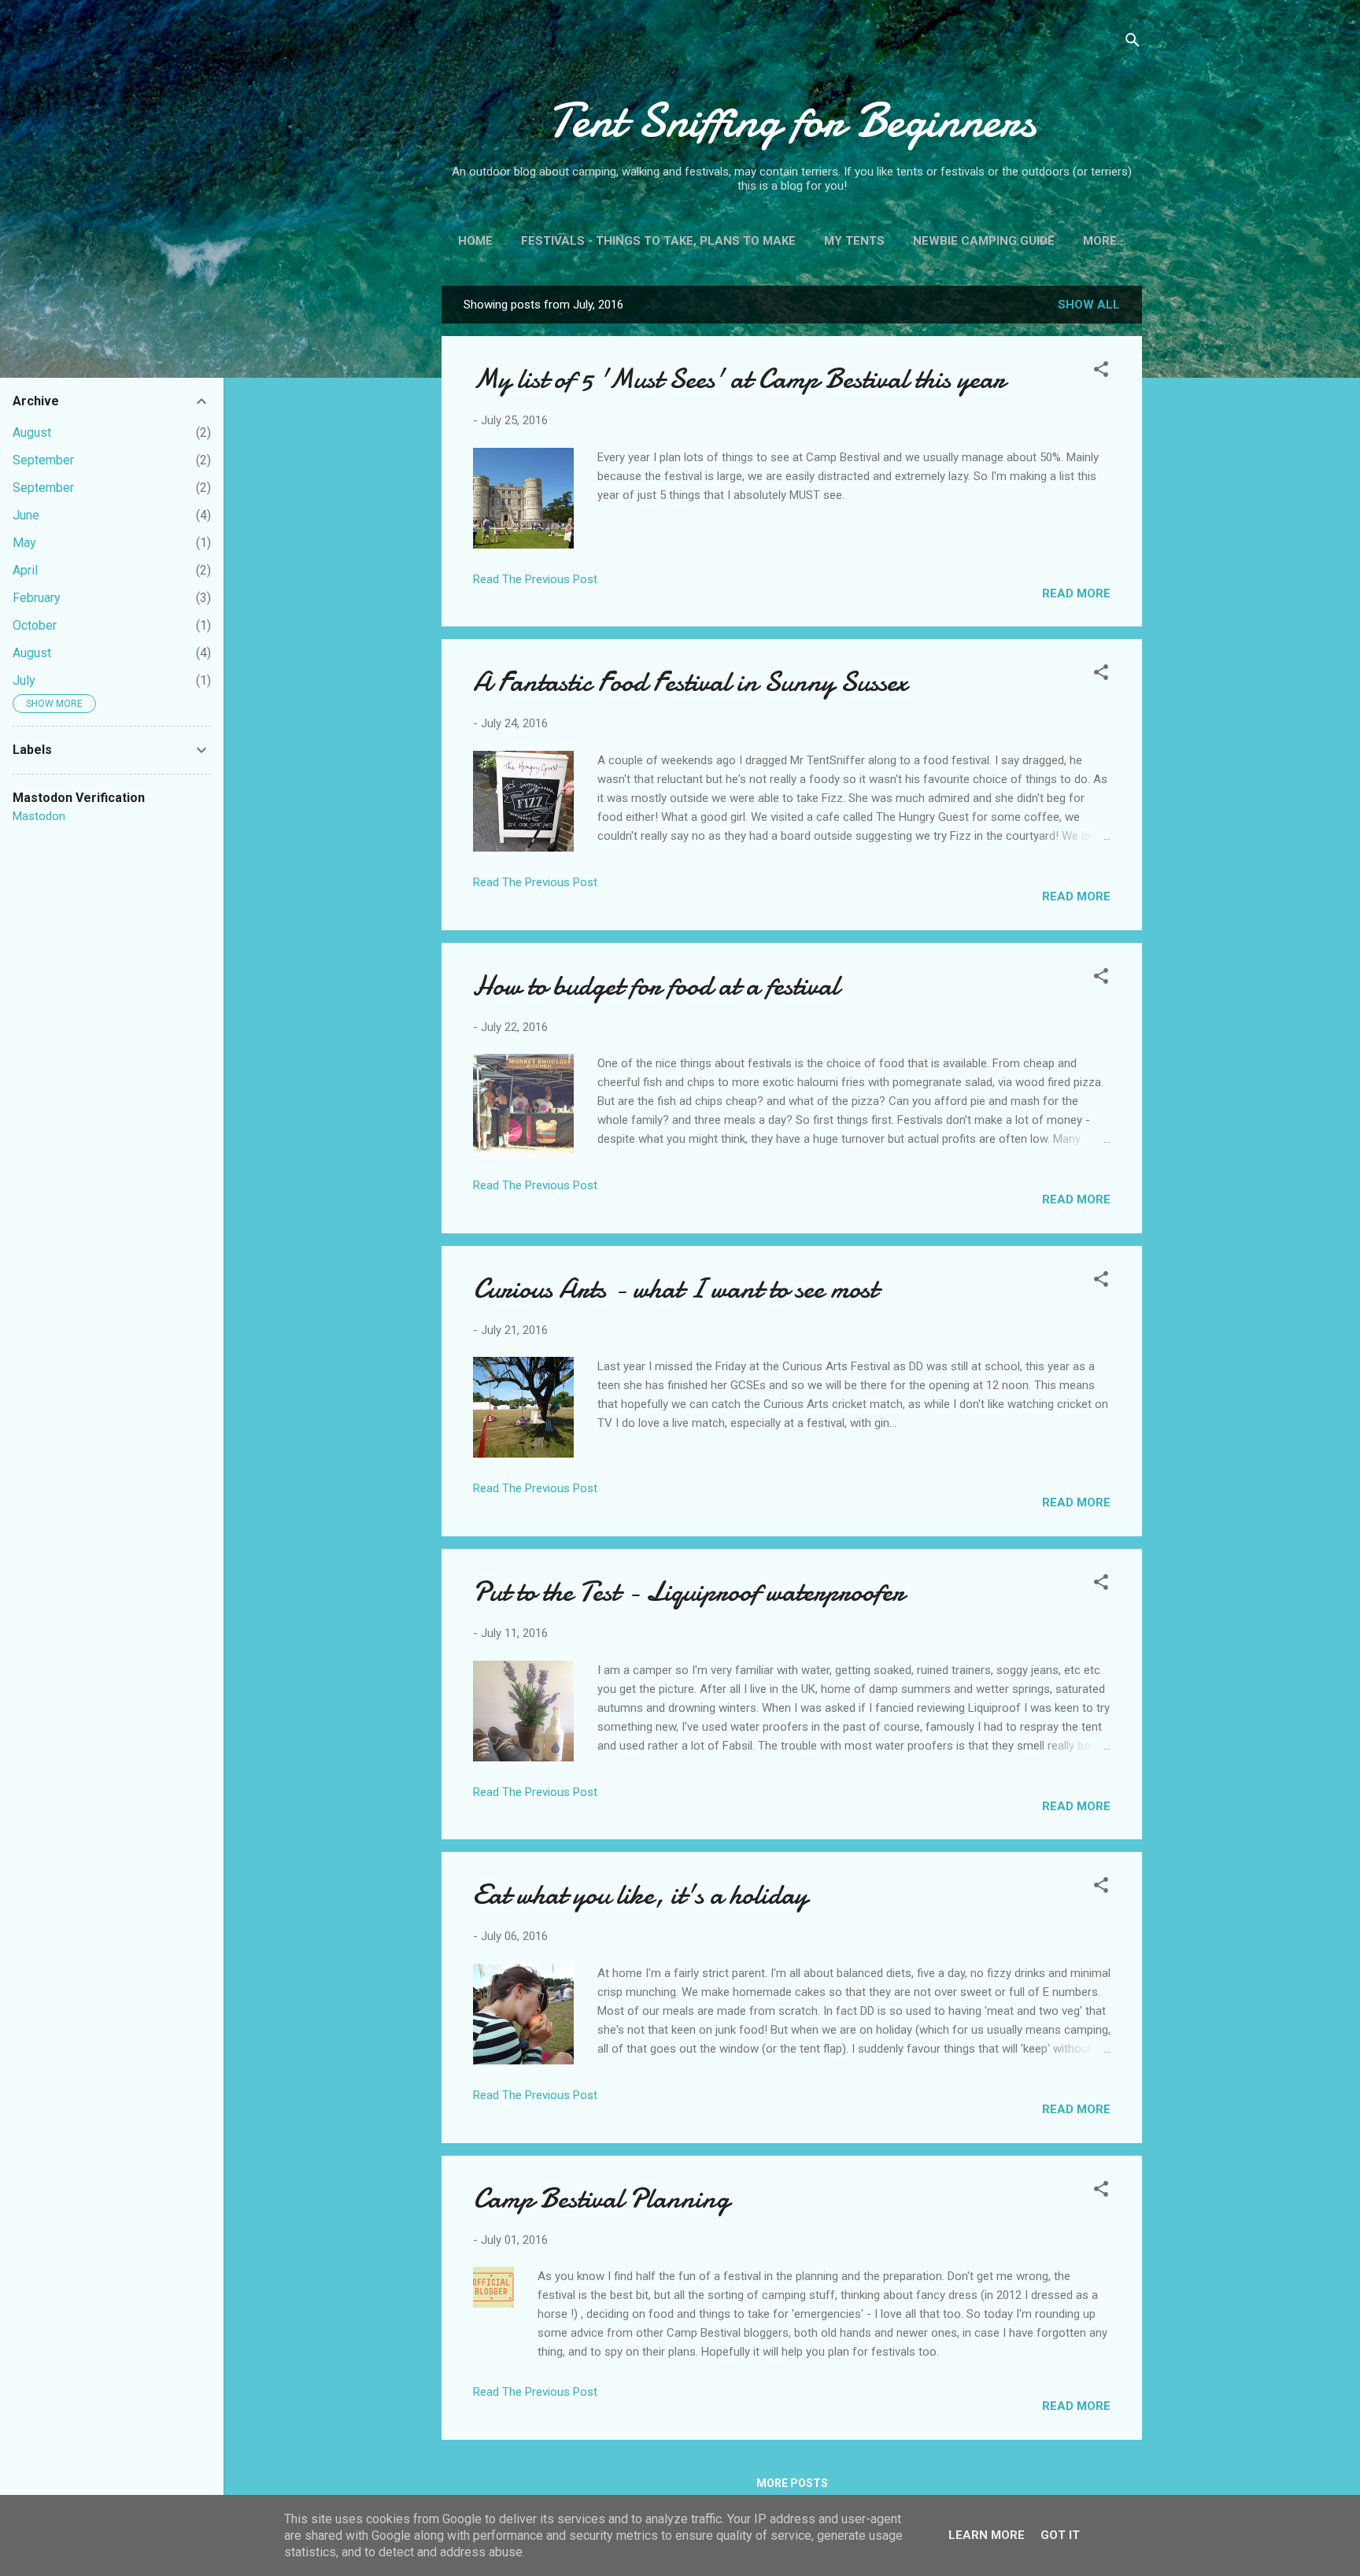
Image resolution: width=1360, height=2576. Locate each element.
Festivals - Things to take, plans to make (658, 241)
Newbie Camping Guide (984, 241)
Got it (1060, 2535)
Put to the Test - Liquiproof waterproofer (689, 1592)
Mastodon (39, 816)
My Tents (854, 241)
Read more (1076, 593)
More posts (792, 2483)
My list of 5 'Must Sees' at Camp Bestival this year (739, 379)
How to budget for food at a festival (656, 986)
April (25, 570)
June (26, 515)
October (35, 625)
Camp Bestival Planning (601, 2199)
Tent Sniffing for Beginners (792, 120)
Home (475, 241)
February (37, 598)
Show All (1089, 305)
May (24, 543)
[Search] (1133, 43)
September (43, 460)
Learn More (987, 2535)
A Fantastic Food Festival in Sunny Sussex (690, 682)
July (24, 680)
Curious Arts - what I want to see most (675, 1289)
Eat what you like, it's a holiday (640, 1895)
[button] (1101, 372)
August (32, 432)
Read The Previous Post (535, 579)
